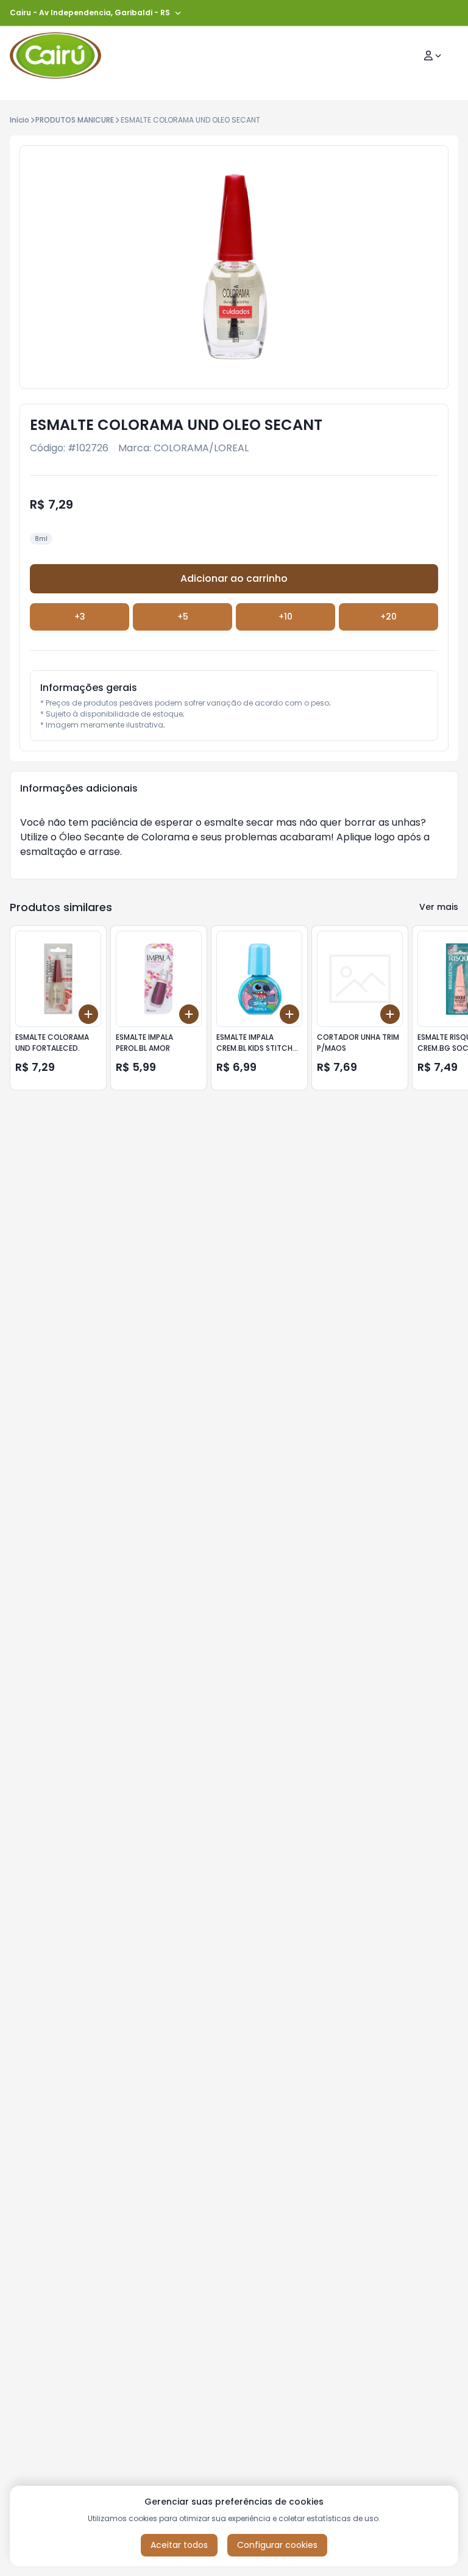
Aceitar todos (179, 2545)
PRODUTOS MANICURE (75, 120)
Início (19, 120)
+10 (285, 617)
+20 (388, 617)
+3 (80, 617)
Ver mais (439, 907)
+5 (183, 617)
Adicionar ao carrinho (234, 578)
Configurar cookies (277, 2545)
